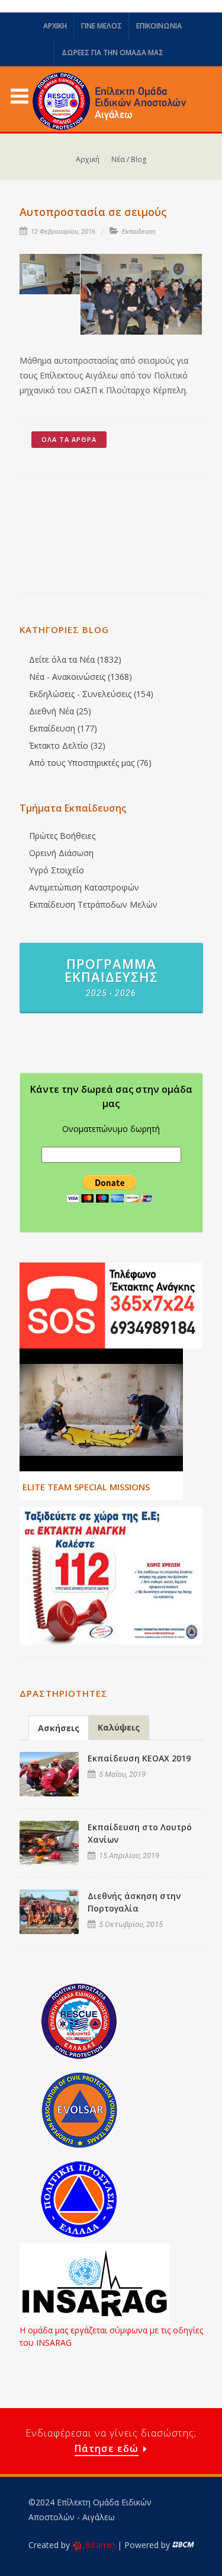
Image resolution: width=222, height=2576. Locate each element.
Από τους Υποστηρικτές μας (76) (90, 763)
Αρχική (88, 159)
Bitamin (100, 2545)
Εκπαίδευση (139, 232)
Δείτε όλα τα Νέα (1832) (75, 659)
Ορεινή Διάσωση (61, 853)
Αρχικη (55, 26)
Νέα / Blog (129, 159)
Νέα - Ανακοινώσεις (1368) (81, 677)
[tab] (59, 1727)
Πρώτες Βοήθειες (62, 836)
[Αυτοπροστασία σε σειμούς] (50, 274)
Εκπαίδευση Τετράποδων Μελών (93, 904)
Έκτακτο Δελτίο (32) (67, 745)
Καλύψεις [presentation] (119, 1727)
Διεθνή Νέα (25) (60, 711)
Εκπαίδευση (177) (63, 728)
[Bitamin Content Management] (183, 2545)
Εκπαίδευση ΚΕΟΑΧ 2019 (139, 1758)
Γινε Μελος (102, 26)
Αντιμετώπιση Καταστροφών (84, 887)
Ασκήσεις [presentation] (59, 1728)
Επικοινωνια (159, 26)
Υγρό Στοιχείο (57, 870)
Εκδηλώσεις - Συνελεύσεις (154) (91, 694)
